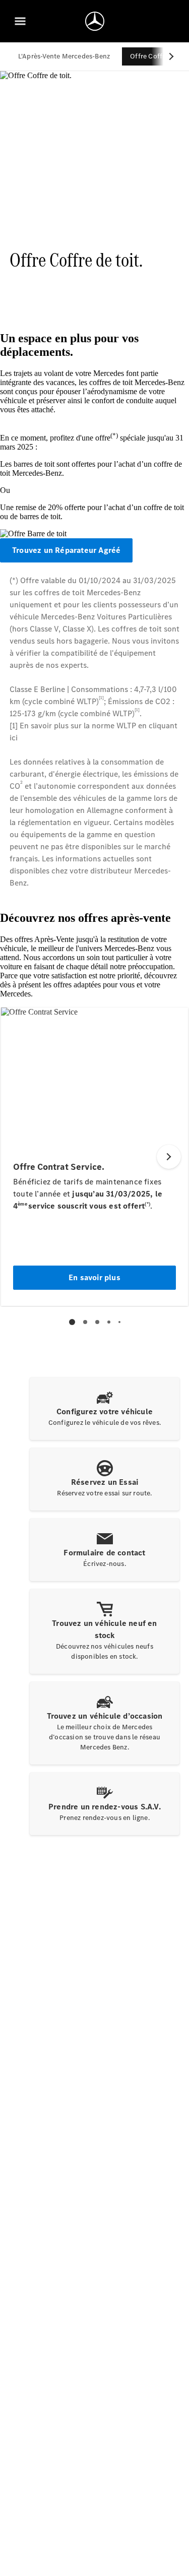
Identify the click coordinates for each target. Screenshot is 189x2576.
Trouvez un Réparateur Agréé (66, 550)
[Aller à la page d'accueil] (95, 21)
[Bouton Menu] (20, 21)
